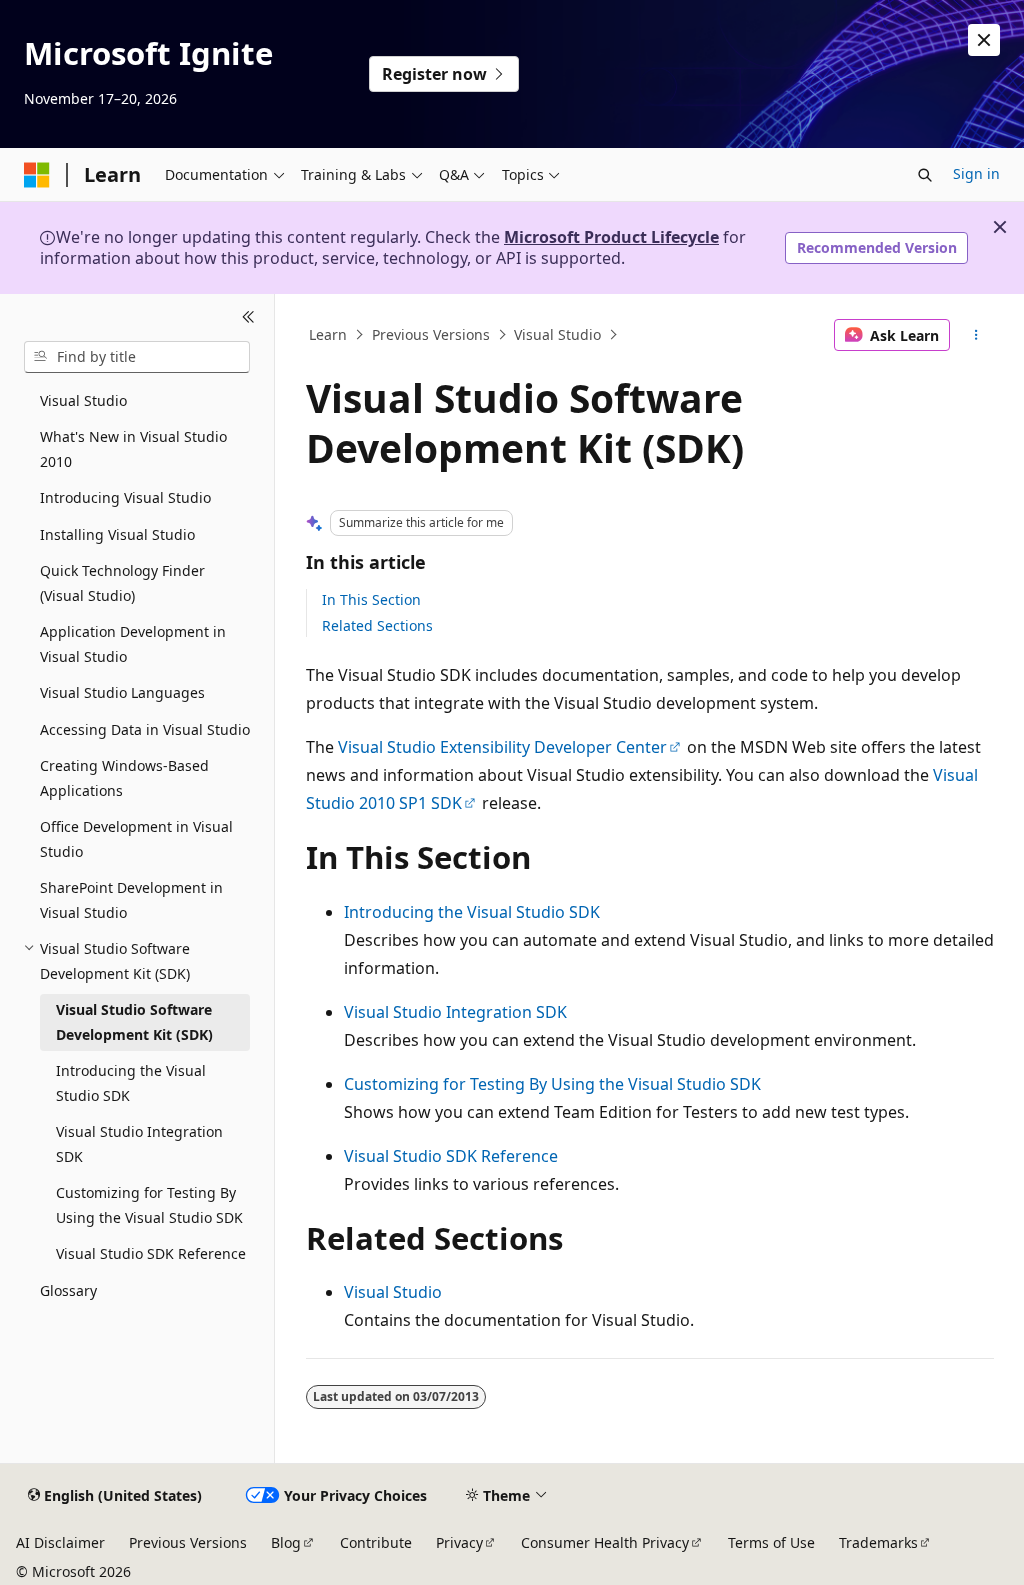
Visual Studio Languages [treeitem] (122, 692)
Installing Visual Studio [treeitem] (117, 534)
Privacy (459, 1542)
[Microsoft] (37, 175)
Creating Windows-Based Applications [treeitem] (124, 778)
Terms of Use (771, 1542)
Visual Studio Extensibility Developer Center (502, 747)
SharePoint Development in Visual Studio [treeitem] (131, 900)
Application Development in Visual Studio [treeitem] (133, 644)
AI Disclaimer (60, 1542)
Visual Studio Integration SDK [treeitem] (139, 1144)
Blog (286, 1542)
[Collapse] (248, 318)
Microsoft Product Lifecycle (611, 237)
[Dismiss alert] (984, 40)
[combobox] (137, 357)
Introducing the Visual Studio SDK (472, 912)
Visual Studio (557, 334)
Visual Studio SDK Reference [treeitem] (151, 1253)
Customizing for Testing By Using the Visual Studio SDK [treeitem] (149, 1205)
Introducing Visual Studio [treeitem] (125, 497)
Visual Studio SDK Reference (451, 1156)
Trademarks (878, 1542)
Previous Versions (431, 334)
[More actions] (975, 335)
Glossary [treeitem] (68, 1290)
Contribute (376, 1542)
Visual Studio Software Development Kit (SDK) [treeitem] (134, 1022)
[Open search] (925, 175)
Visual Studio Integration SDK (455, 1012)
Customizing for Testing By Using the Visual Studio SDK (552, 1084)
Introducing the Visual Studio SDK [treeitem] (131, 1083)
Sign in (976, 173)
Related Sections (377, 625)
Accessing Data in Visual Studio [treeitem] (145, 729)
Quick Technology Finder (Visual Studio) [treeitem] (122, 583)
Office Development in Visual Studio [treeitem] (136, 839)
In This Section (371, 599)
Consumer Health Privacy (605, 1542)
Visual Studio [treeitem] (83, 400)
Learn (328, 334)
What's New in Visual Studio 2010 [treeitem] (133, 449)
